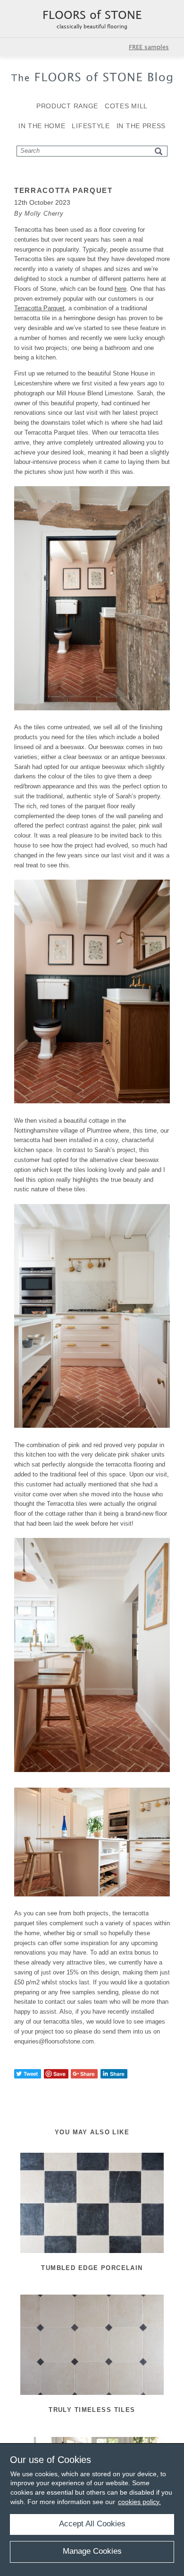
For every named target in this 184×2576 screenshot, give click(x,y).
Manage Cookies (92, 2551)
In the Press (141, 126)
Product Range (67, 106)
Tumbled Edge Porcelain (92, 2268)
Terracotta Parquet (39, 308)
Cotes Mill (126, 106)
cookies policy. (139, 2502)
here (121, 289)
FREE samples (149, 47)
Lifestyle (91, 126)
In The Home (42, 126)
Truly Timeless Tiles (92, 2410)
